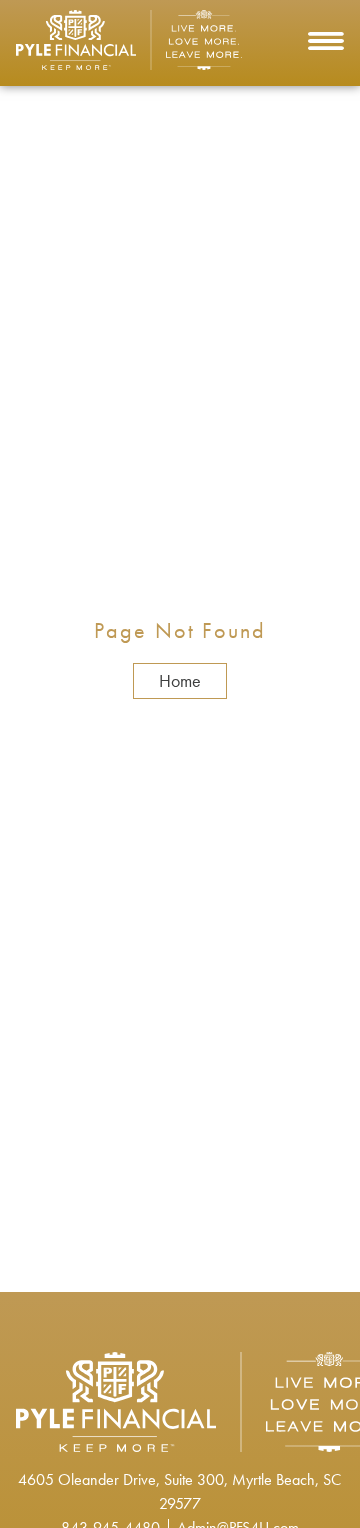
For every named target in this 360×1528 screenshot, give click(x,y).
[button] (326, 43)
